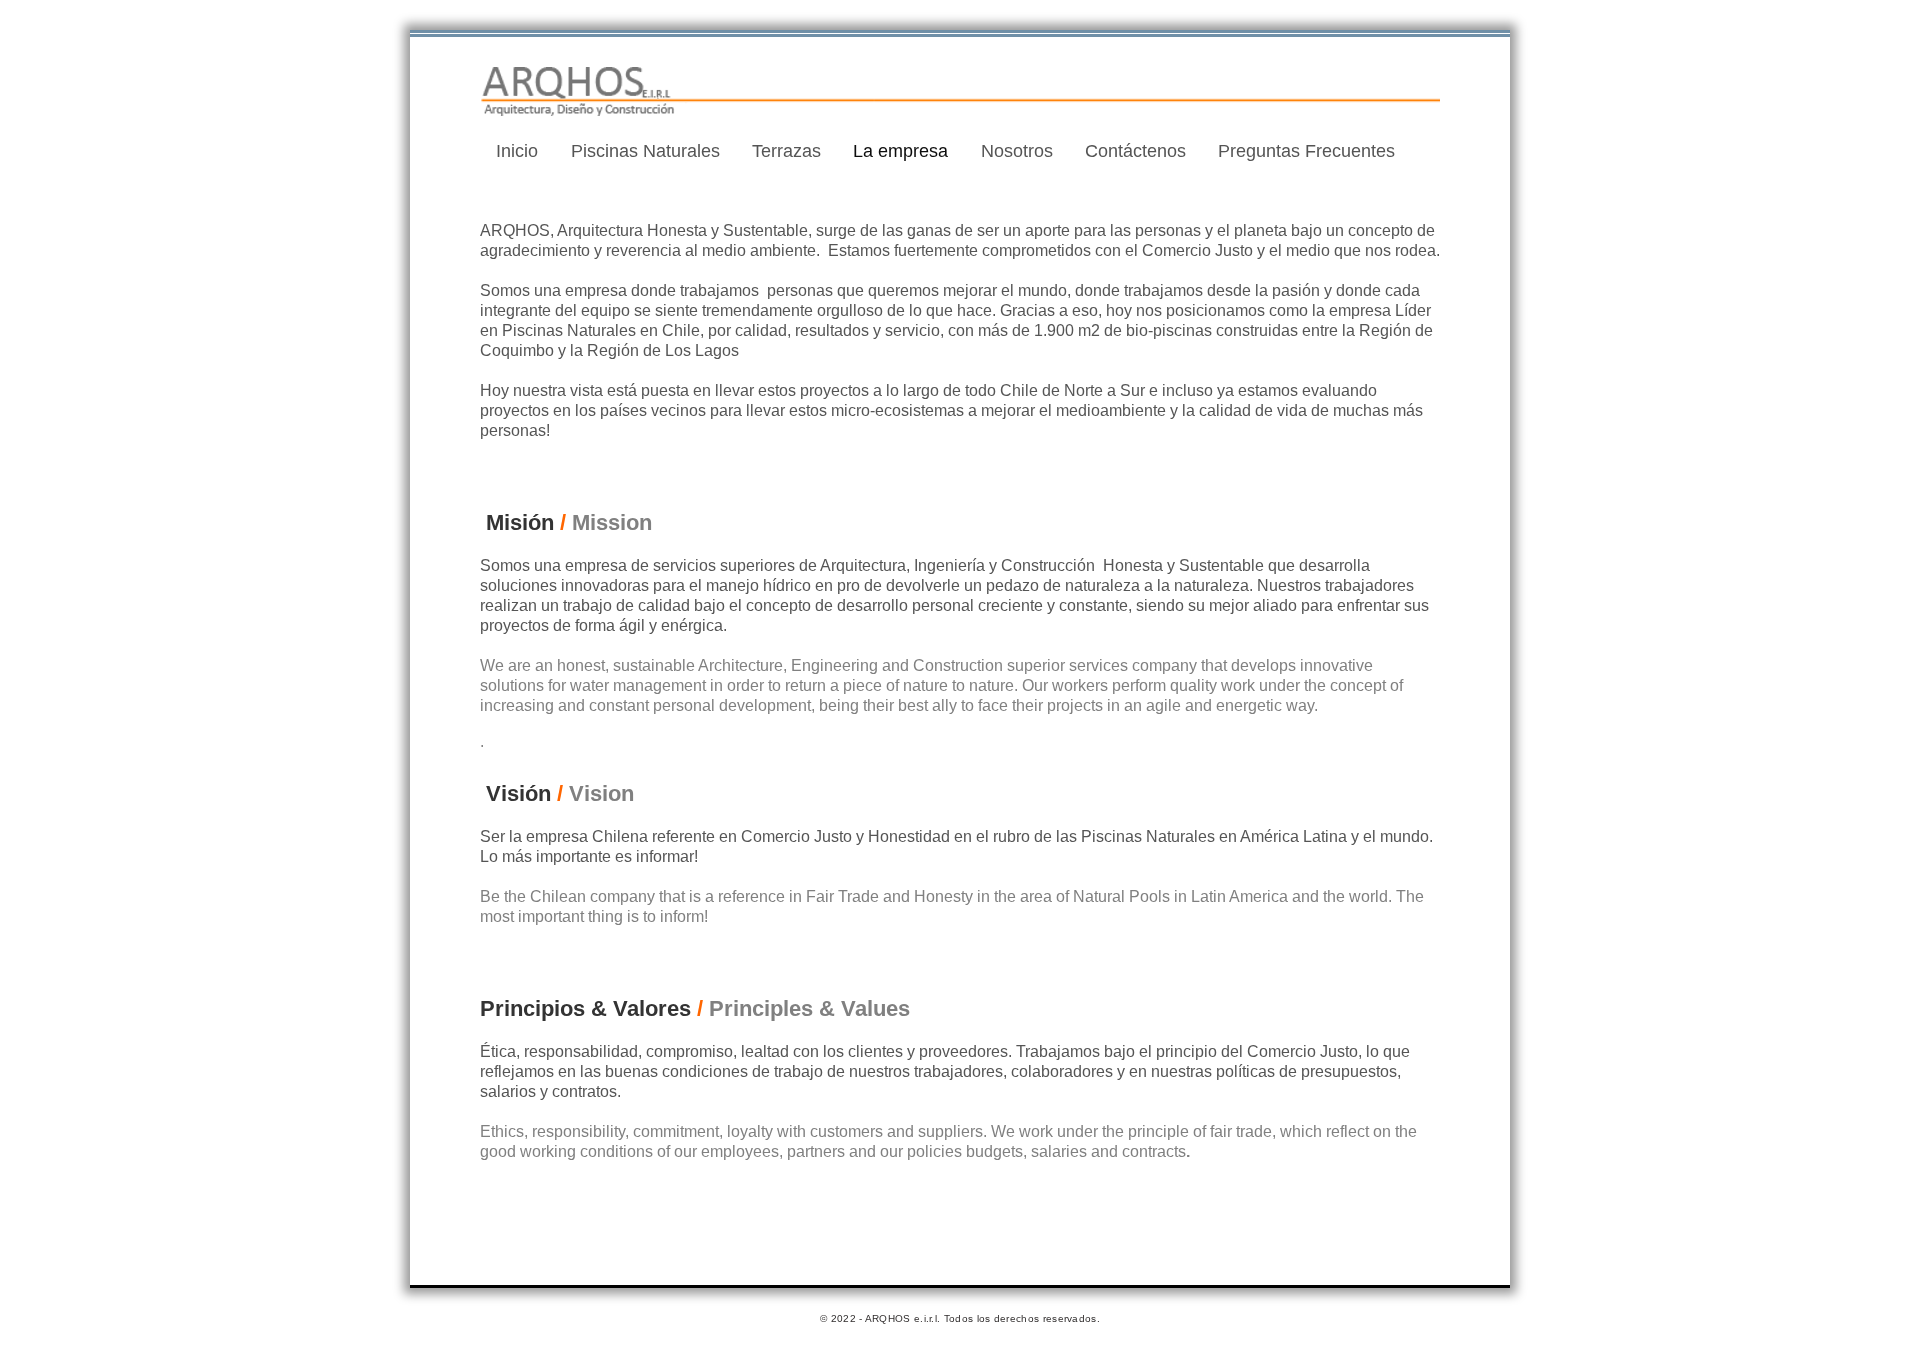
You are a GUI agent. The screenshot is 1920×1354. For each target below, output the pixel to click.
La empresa (900, 151)
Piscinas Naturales (645, 151)
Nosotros (1017, 151)
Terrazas (786, 151)
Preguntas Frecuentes (1306, 151)
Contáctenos (1135, 151)
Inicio (517, 151)
